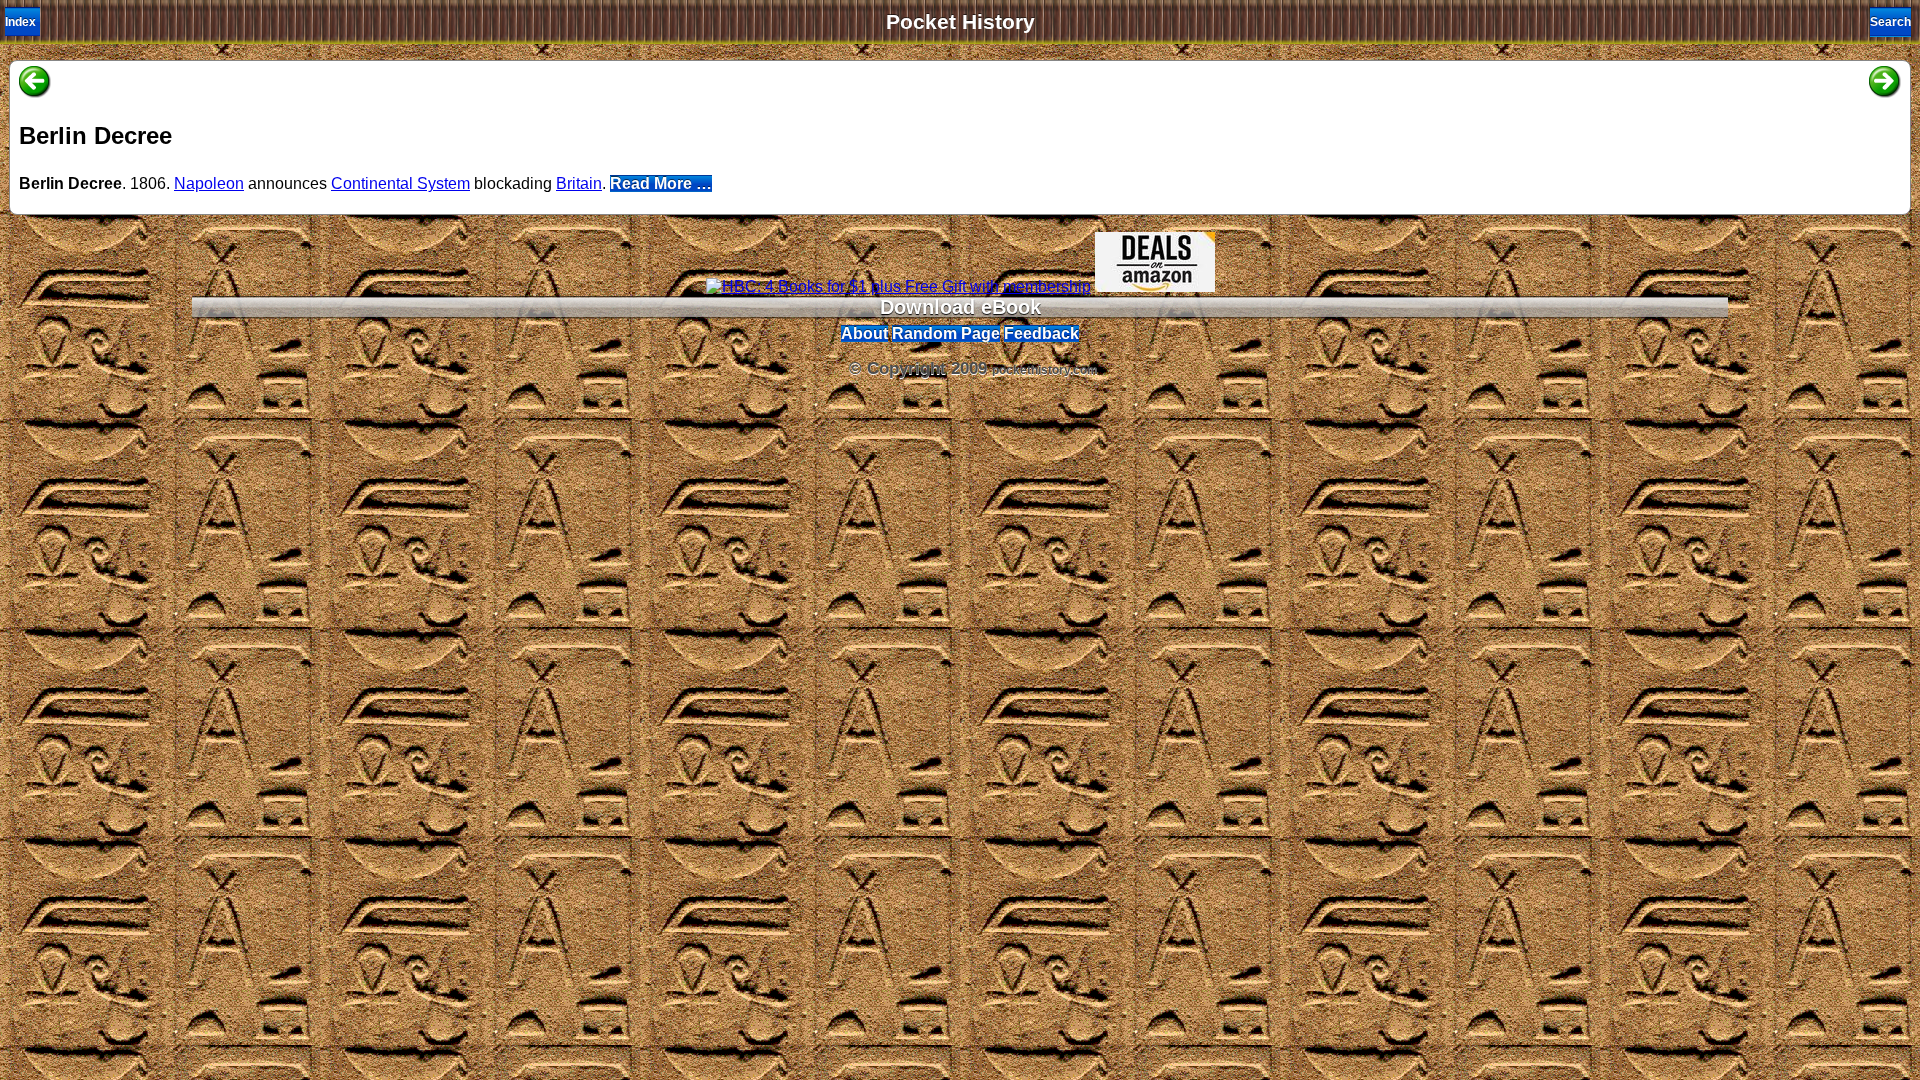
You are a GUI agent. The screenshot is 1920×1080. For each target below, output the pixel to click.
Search (1890, 22)
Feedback (1041, 333)
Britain (579, 183)
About (864, 333)
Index (20, 22)
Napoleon (209, 183)
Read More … (661, 183)
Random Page (946, 333)
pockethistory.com (1045, 370)
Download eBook (960, 307)
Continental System (400, 183)
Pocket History (960, 22)
